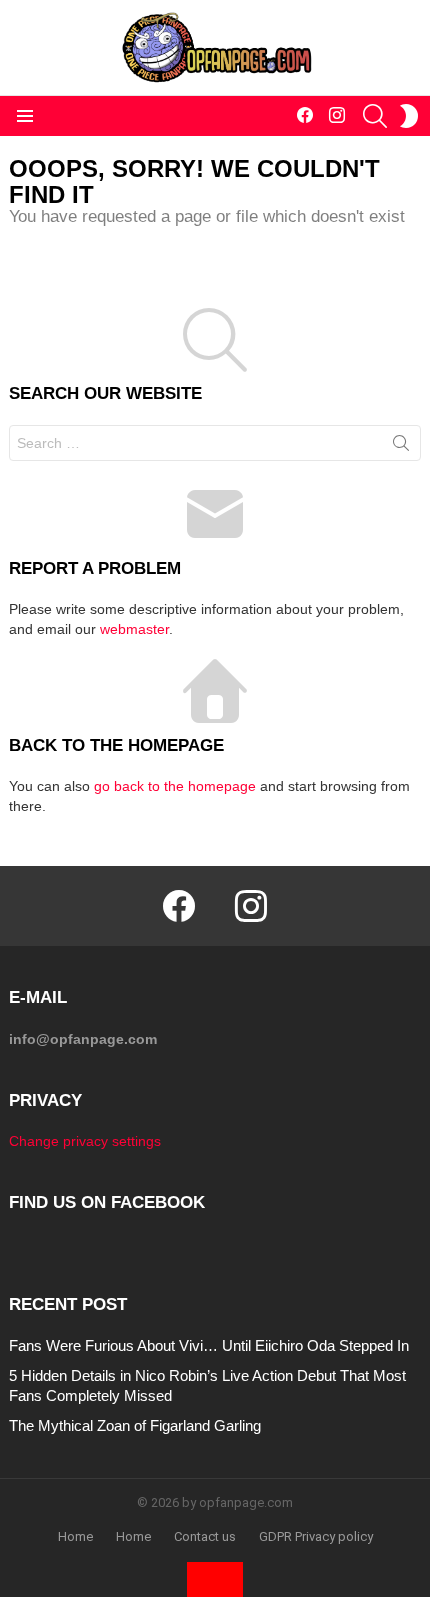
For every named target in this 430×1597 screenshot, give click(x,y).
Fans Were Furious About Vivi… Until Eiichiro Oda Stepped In (209, 1345)
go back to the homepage (175, 786)
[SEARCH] (375, 116)
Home (75, 1536)
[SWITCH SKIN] (409, 116)
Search (401, 447)
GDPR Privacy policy (316, 1536)
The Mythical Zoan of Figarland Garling (135, 1425)
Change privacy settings (85, 1141)
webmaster (134, 629)
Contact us (205, 1536)
